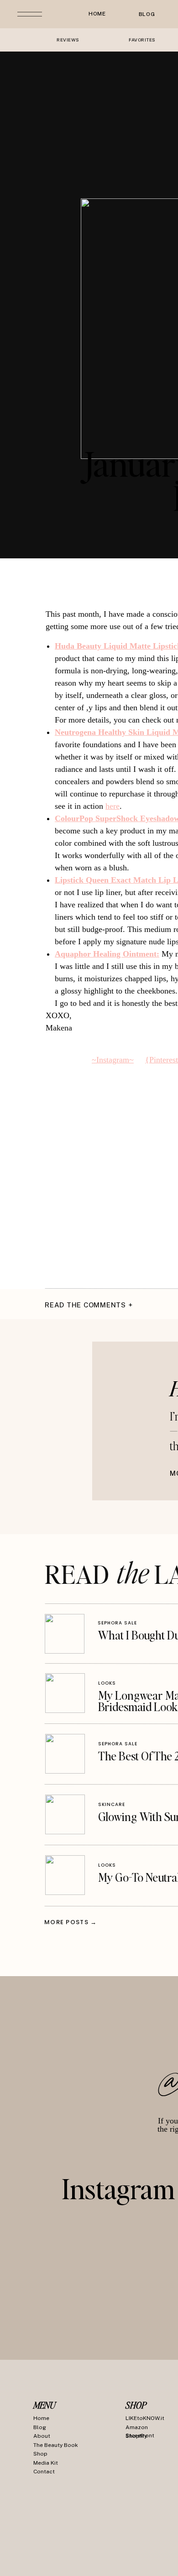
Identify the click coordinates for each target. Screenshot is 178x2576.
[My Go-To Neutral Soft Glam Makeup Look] (65, 1875)
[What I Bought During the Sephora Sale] (65, 1634)
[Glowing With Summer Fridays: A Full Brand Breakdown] (65, 1814)
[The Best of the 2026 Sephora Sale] (65, 1754)
